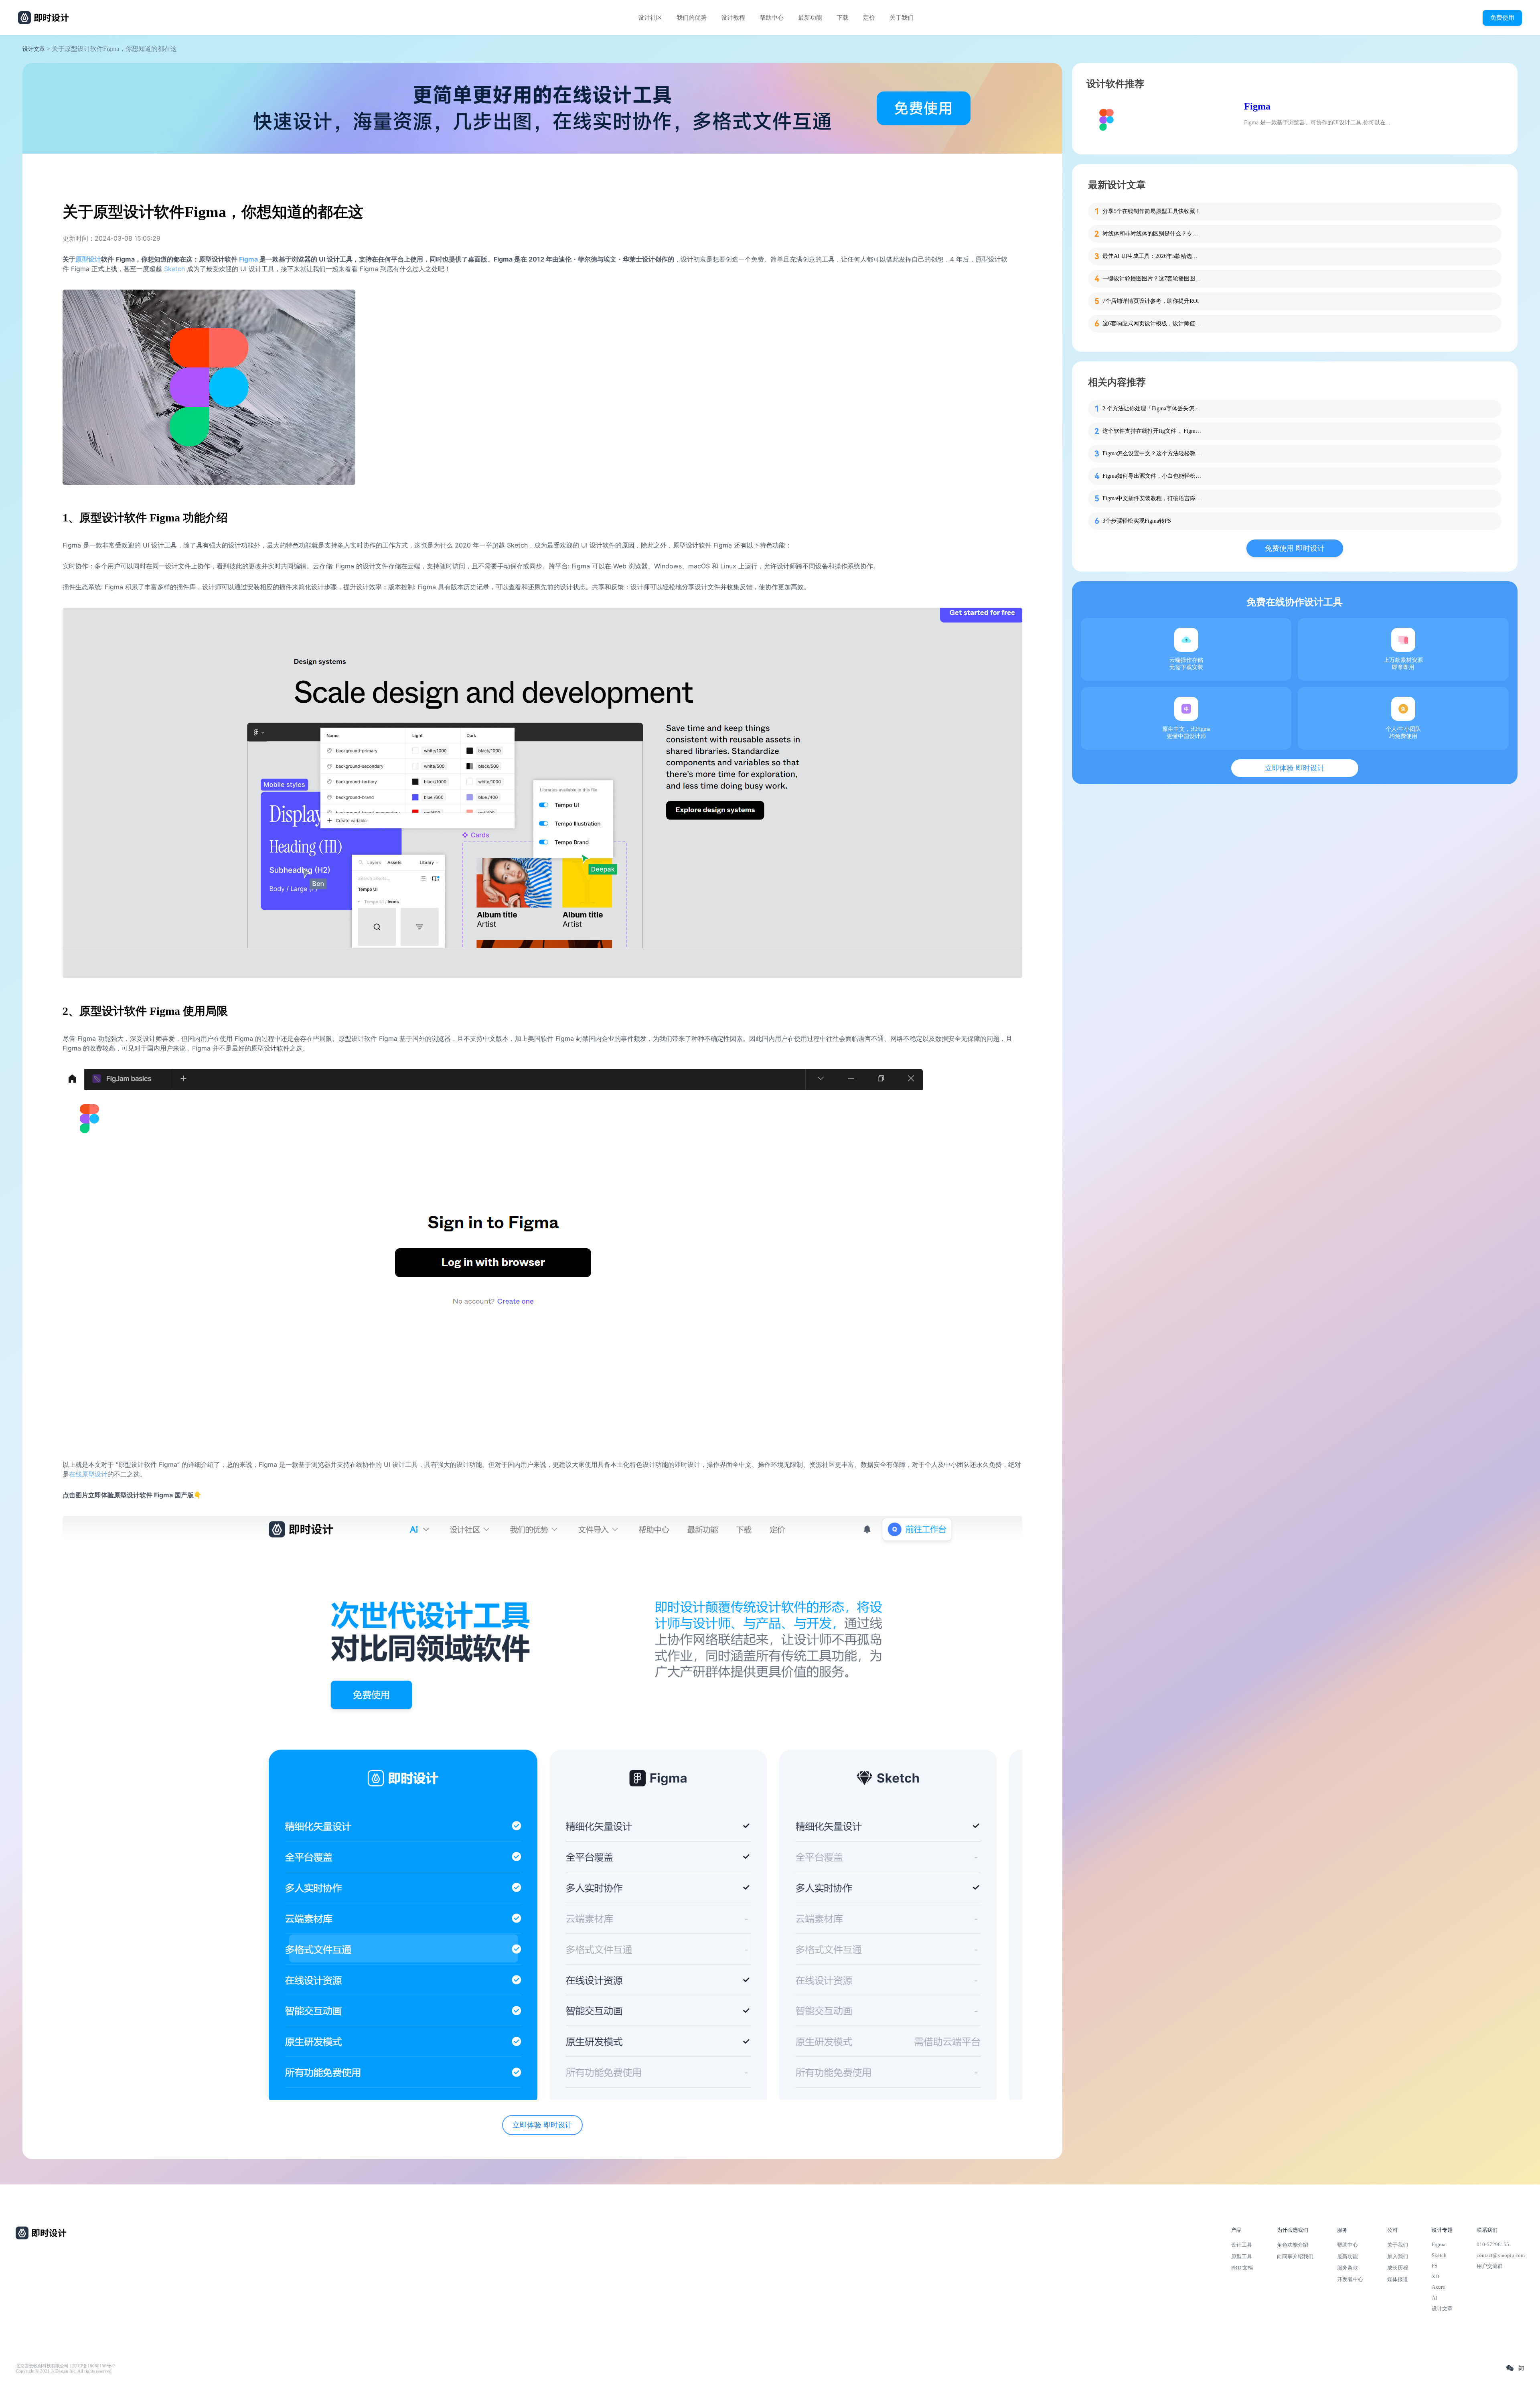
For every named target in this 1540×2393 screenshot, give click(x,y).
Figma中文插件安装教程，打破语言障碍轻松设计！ (1153, 498)
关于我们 (902, 18)
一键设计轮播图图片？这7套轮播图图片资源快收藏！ (1153, 279)
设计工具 (1242, 2245)
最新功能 (810, 18)
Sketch (174, 269)
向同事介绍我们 (1295, 2256)
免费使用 (1502, 17)
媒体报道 (1398, 2279)
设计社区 (650, 18)
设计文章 (34, 49)
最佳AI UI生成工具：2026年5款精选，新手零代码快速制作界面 (1153, 256)
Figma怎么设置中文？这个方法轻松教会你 (1153, 453)
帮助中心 (772, 18)
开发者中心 (1350, 2279)
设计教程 (733, 18)
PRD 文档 (1242, 2268)
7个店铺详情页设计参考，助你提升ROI (1151, 301)
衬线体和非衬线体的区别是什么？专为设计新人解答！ (1153, 234)
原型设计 (88, 259)
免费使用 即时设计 (1295, 548)
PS (1435, 2266)
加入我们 (1398, 2256)
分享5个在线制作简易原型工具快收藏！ (1152, 211)
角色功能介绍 (1293, 2245)
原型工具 (1242, 2256)
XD (1435, 2276)
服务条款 (1347, 2268)
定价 (869, 18)
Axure (1438, 2287)
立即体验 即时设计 (542, 2125)
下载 (843, 18)
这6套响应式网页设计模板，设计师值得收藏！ (1153, 323)
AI (1434, 2298)
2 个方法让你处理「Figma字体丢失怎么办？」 (1153, 409)
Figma (1257, 106)
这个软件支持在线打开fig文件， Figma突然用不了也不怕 (1153, 431)
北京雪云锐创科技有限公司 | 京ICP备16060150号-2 (65, 2366)
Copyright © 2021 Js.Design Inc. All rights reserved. (64, 2371)
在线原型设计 (88, 1474)
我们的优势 (692, 18)
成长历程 (1398, 2268)
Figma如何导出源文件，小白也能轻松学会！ (1153, 476)
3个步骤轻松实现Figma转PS (1137, 521)
